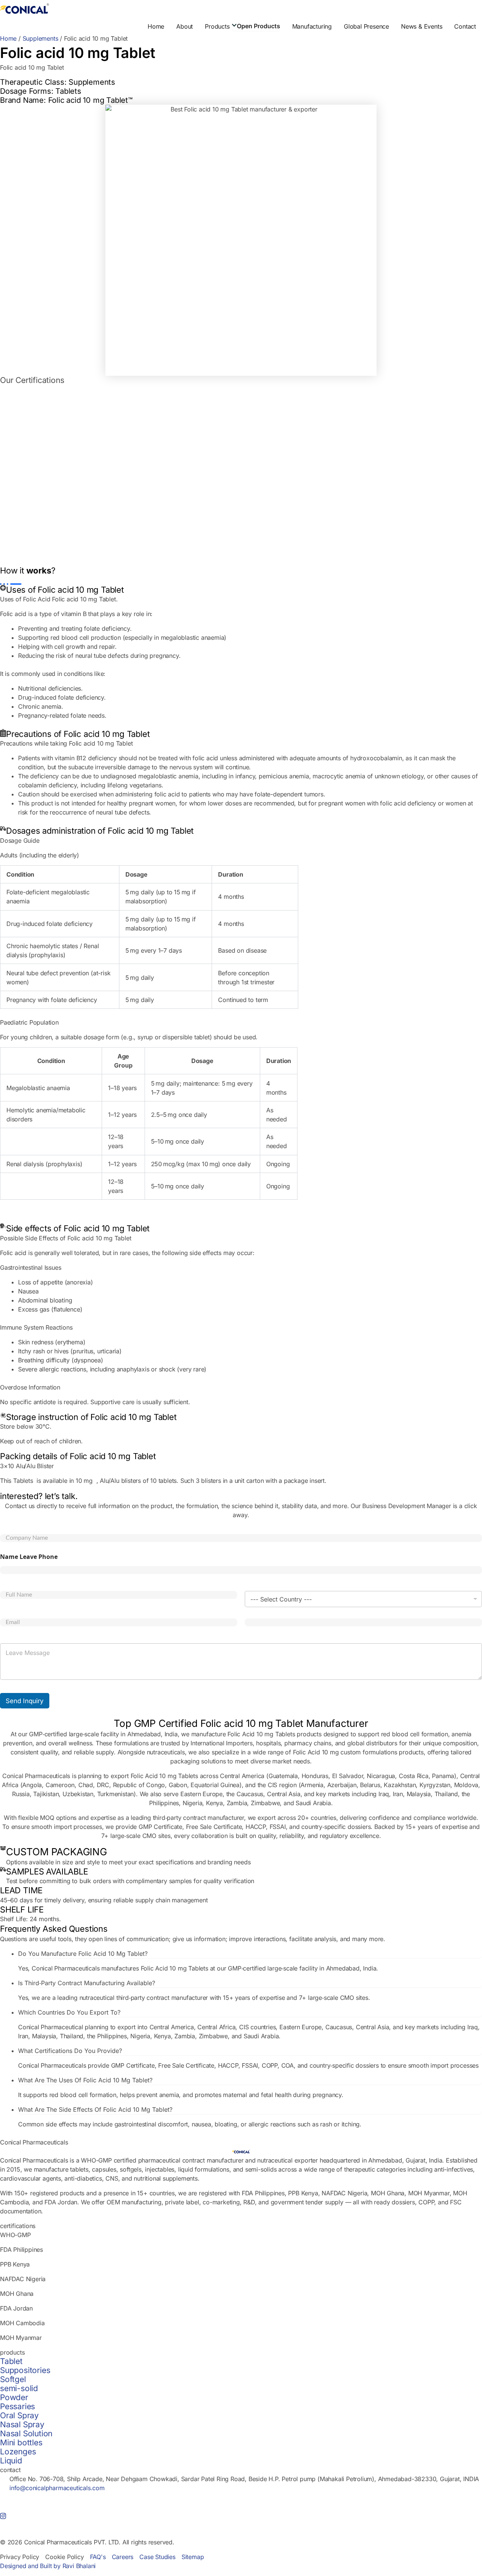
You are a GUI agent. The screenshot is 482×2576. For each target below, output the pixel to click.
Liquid (11, 2461)
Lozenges (18, 2452)
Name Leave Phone (29, 1557)
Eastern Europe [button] (201, 1794)
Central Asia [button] (284, 1794)
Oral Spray (19, 2415)
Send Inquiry (25, 1701)
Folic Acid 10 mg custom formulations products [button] (358, 1752)
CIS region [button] (282, 1785)
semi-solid (19, 2388)
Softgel (13, 2379)
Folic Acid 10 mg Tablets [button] (261, 1734)
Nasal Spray (22, 2424)
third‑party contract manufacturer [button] (198, 1818)
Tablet (11, 2361)
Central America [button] (242, 1776)
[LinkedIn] (241, 2497)
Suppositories (25, 2370)
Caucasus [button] (250, 1794)
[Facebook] (241, 2506)
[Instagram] (241, 2515)
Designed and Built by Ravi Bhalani (48, 2566)
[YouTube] (241, 2524)
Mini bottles (21, 2443)
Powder (14, 2397)
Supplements (40, 38)
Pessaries (18, 2406)
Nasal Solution (26, 2433)
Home (8, 38)
